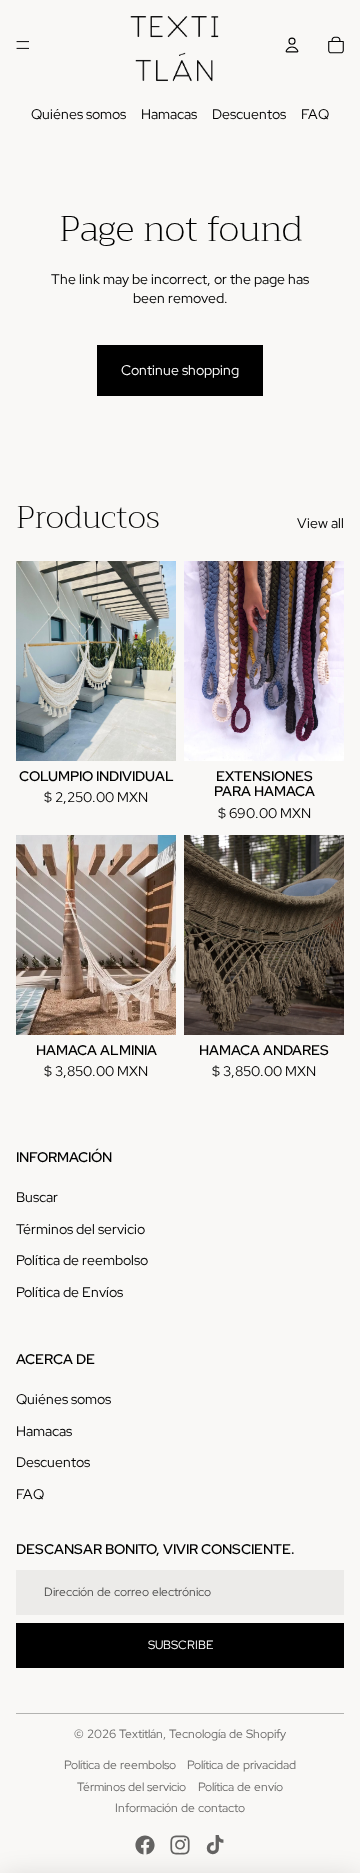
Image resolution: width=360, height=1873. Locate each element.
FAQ (315, 114)
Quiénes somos (78, 114)
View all (320, 523)
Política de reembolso (82, 1260)
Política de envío (240, 1787)
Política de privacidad (241, 1765)
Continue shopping (180, 370)
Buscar (37, 1197)
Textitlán (141, 1734)
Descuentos (249, 114)
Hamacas (169, 114)
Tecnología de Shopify (227, 1734)
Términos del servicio (80, 1229)
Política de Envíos (69, 1292)
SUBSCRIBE (180, 1645)
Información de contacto (180, 1808)
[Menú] (23, 45)
